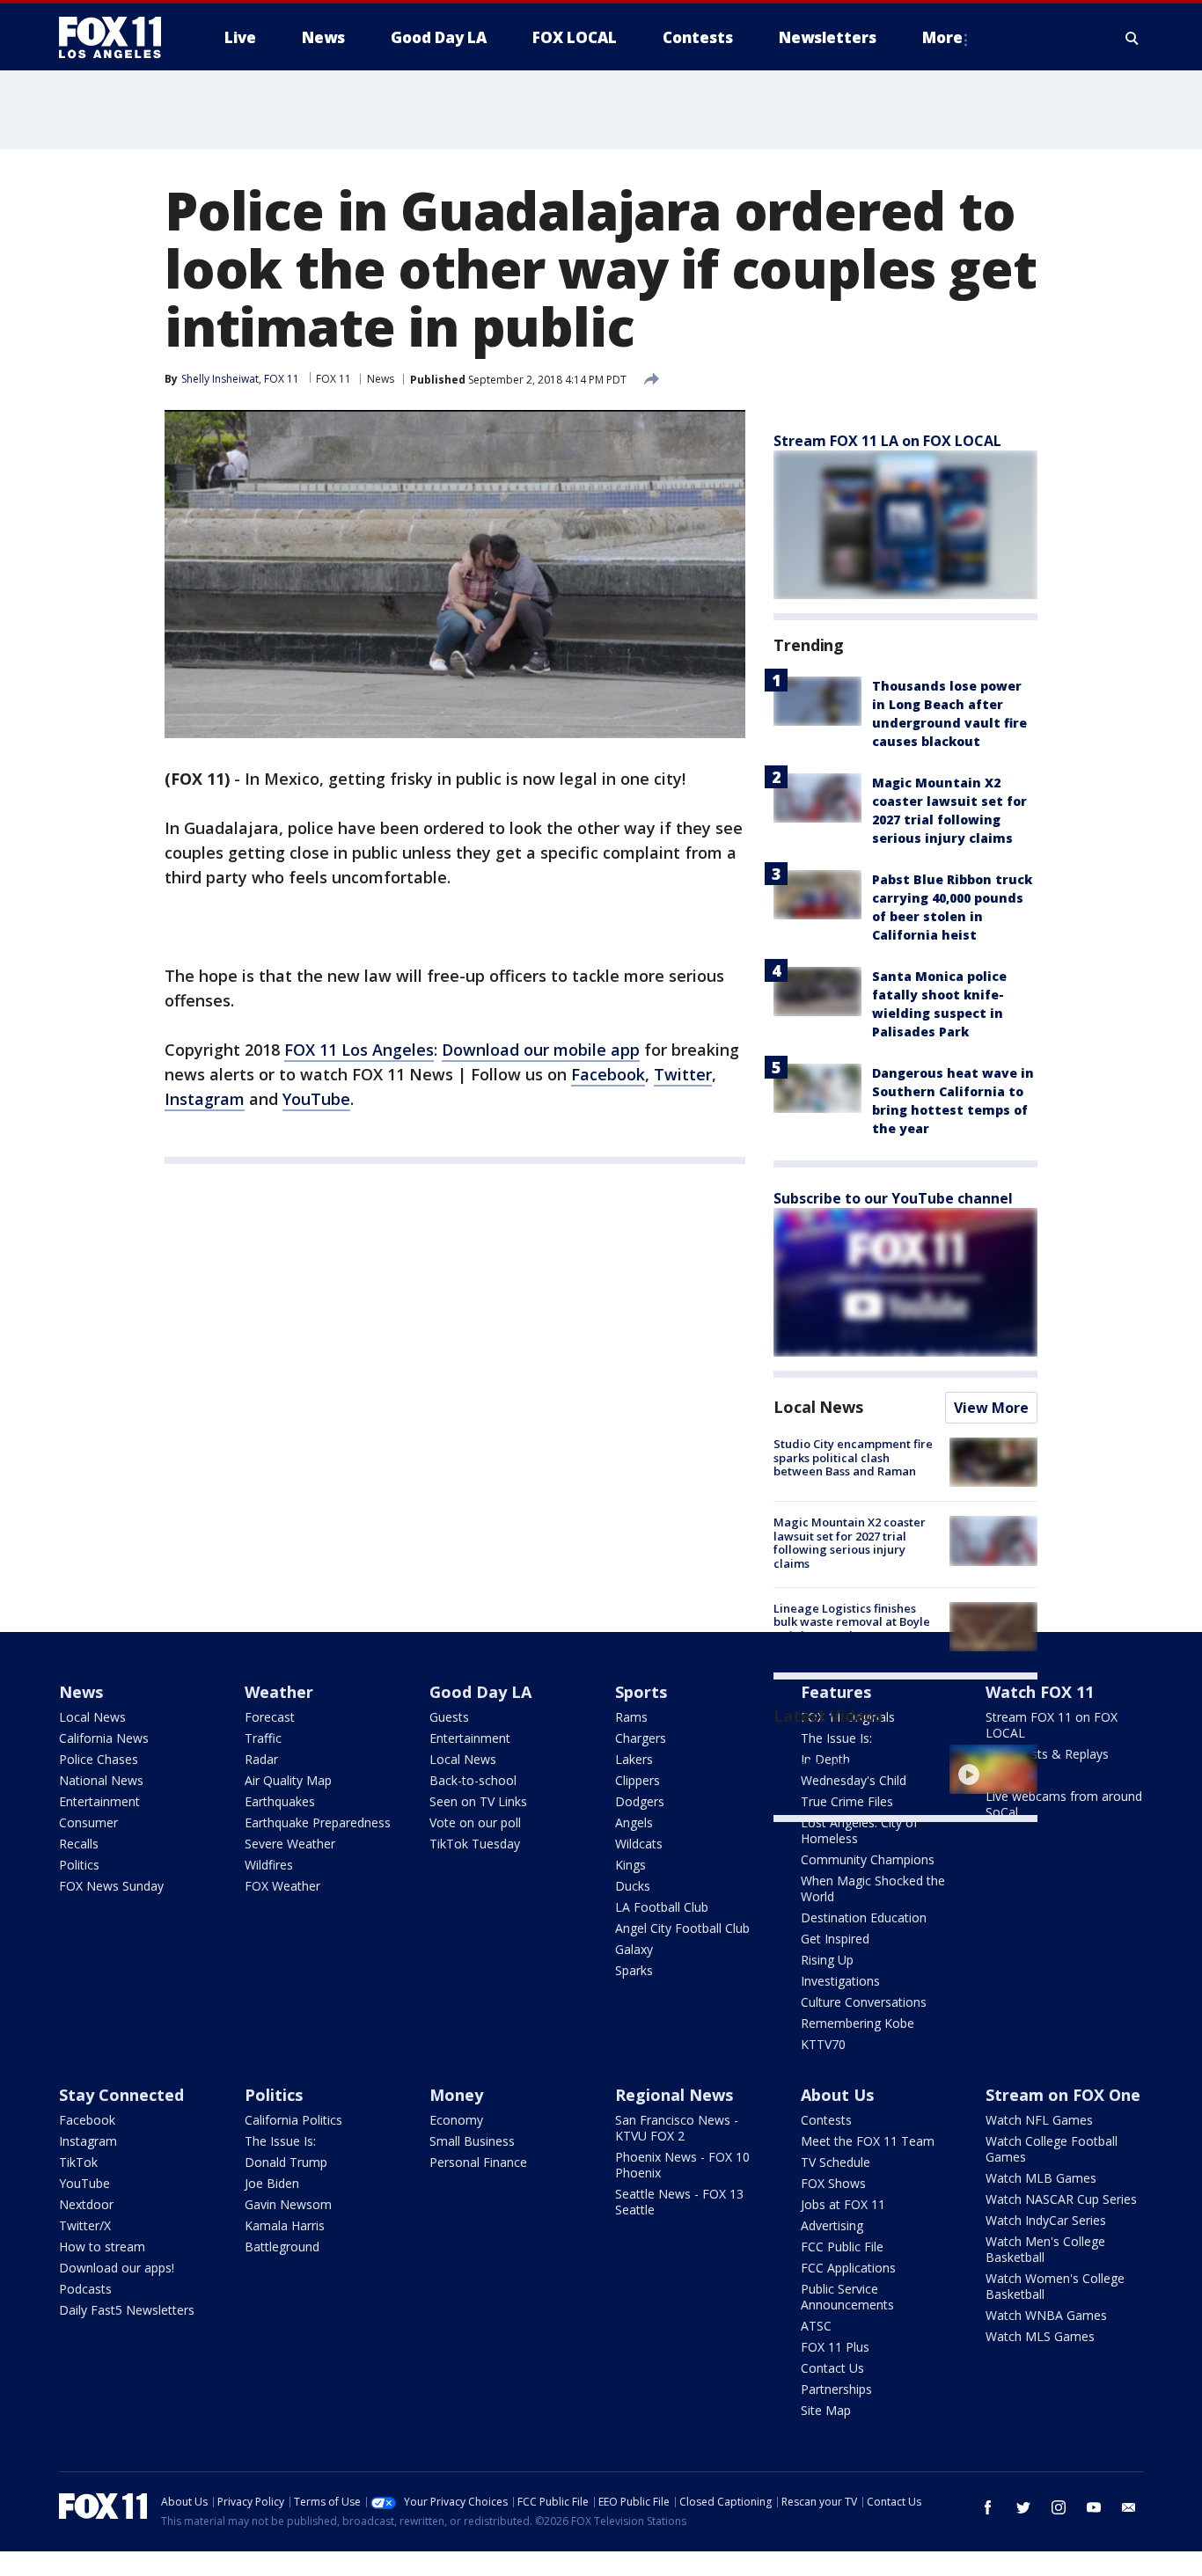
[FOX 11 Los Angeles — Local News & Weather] (117, 38)
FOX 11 (333, 379)
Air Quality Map (288, 1780)
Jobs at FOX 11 (843, 2204)
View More (991, 1408)
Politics (79, 1865)
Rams (631, 1717)
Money (456, 2095)
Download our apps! (117, 2268)
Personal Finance (478, 2162)
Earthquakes (280, 1801)
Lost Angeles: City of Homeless (859, 1830)
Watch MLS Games (1040, 2336)
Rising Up (827, 1960)
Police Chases (99, 1759)
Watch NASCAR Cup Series (1061, 2199)
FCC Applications (848, 2268)
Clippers (638, 1780)
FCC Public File (842, 2247)
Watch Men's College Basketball (1045, 2249)
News (381, 379)
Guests (449, 1717)
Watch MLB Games (1041, 2178)
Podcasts (85, 2289)
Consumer (88, 1822)
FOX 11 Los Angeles (359, 1050)
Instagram (205, 1099)
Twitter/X (85, 2225)
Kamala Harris (285, 2225)
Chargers (641, 1738)
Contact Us (832, 2368)
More (942, 37)
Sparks (634, 1970)
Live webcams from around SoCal (1064, 1804)
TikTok (78, 2162)
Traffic (263, 1738)
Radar (261, 1759)
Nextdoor (86, 2204)
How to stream (102, 2247)
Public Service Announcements (847, 2297)
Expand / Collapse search (1132, 38)
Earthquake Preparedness (318, 1822)
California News (104, 1738)
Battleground (282, 2247)
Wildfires (269, 1865)
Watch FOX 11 (1040, 1692)
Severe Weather (290, 1844)
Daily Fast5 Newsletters (127, 2310)
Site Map (826, 2410)
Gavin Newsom (288, 2204)
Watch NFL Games (1039, 2120)
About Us (837, 2095)
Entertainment (99, 1801)
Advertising (832, 2225)
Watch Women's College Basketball (1055, 2286)
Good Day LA (480, 1692)
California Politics (293, 2120)
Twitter (683, 1074)
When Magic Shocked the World (873, 1888)
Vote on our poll (475, 1822)
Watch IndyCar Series (1046, 2220)
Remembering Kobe (858, 2023)
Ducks (633, 1886)
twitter (1023, 2507)
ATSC (816, 2326)
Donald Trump (286, 2162)
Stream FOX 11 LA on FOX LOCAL (887, 441)
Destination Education (864, 1917)
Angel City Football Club (682, 1928)
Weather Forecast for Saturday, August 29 (833, 1758)
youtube (1094, 2507)
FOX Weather (282, 1886)
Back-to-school (473, 1780)
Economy (456, 2120)
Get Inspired (835, 1939)
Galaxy (634, 1949)
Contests (826, 2120)
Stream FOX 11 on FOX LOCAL (1052, 1725)
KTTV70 (823, 2044)
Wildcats (639, 1844)
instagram (1059, 2507)
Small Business (472, 2141)
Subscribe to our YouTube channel (893, 1198)
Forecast (270, 1717)
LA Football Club (662, 1907)
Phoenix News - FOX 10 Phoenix (682, 2165)
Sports (641, 1692)
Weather (279, 1692)
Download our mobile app (541, 1050)
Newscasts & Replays (1047, 1754)
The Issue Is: (280, 2141)
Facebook (608, 1074)
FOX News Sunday (111, 1886)
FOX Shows (833, 2183)
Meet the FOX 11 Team (868, 2141)
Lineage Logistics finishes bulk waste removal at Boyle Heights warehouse (852, 1622)
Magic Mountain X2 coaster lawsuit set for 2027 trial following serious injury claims (850, 1543)
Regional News (674, 2095)
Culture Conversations (864, 2002)
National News (101, 1780)
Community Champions (868, 1859)
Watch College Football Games (1052, 2149)
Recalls (79, 1844)
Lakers (634, 1759)
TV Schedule (836, 2162)
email (1129, 2507)
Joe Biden (272, 2183)
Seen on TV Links (478, 1801)
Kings (630, 1865)
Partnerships (836, 2389)
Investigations (840, 1981)
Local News (818, 1407)
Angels (634, 1822)
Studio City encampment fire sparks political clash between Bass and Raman (853, 1457)
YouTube (316, 1099)
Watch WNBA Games (1046, 2315)
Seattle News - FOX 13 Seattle (679, 2202)
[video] (993, 1769)
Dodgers (640, 1801)
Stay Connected (121, 2095)
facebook (988, 2507)
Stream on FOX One (1063, 2095)
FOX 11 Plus (835, 2347)
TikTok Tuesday (475, 1844)
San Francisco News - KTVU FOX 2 (677, 2128)
